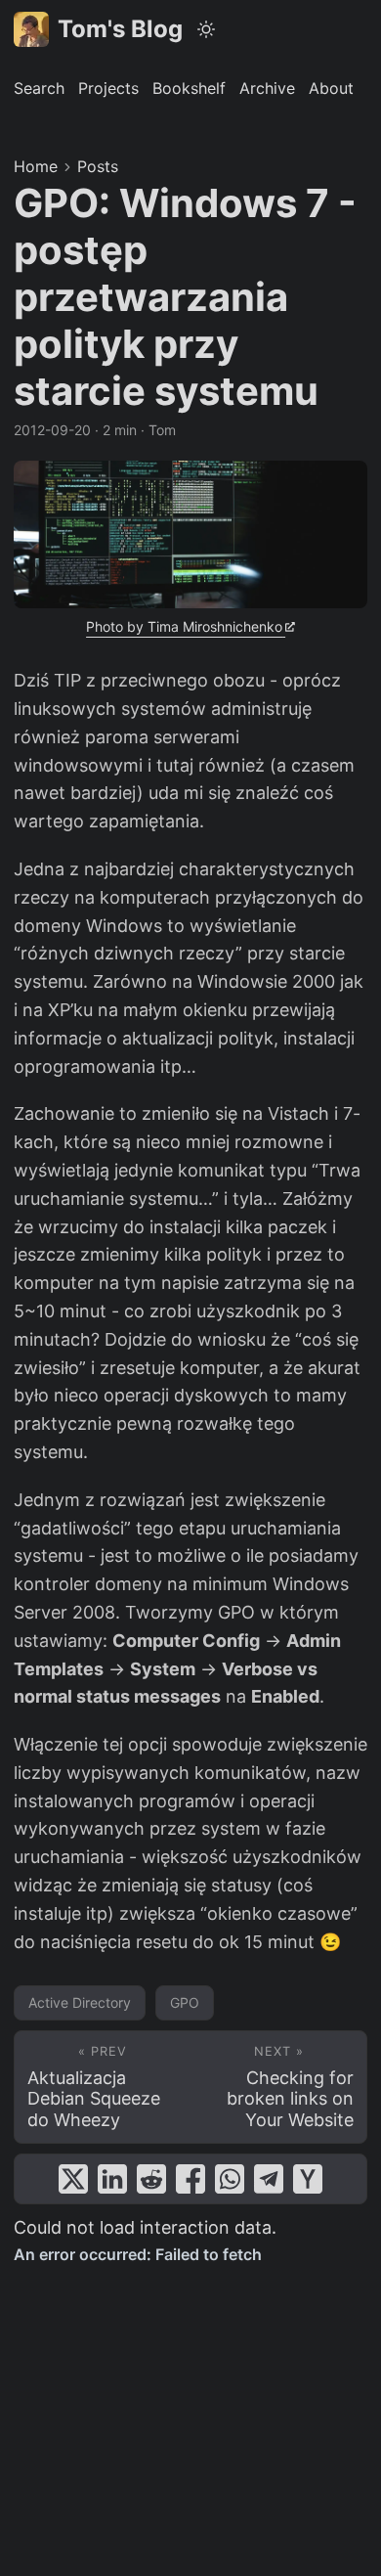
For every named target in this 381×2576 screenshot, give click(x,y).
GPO (185, 2002)
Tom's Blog (120, 29)
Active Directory (80, 2002)
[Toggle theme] (207, 29)
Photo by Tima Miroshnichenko (184, 626)
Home (36, 166)
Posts (98, 166)
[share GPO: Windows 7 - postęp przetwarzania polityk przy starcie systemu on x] (73, 2179)
